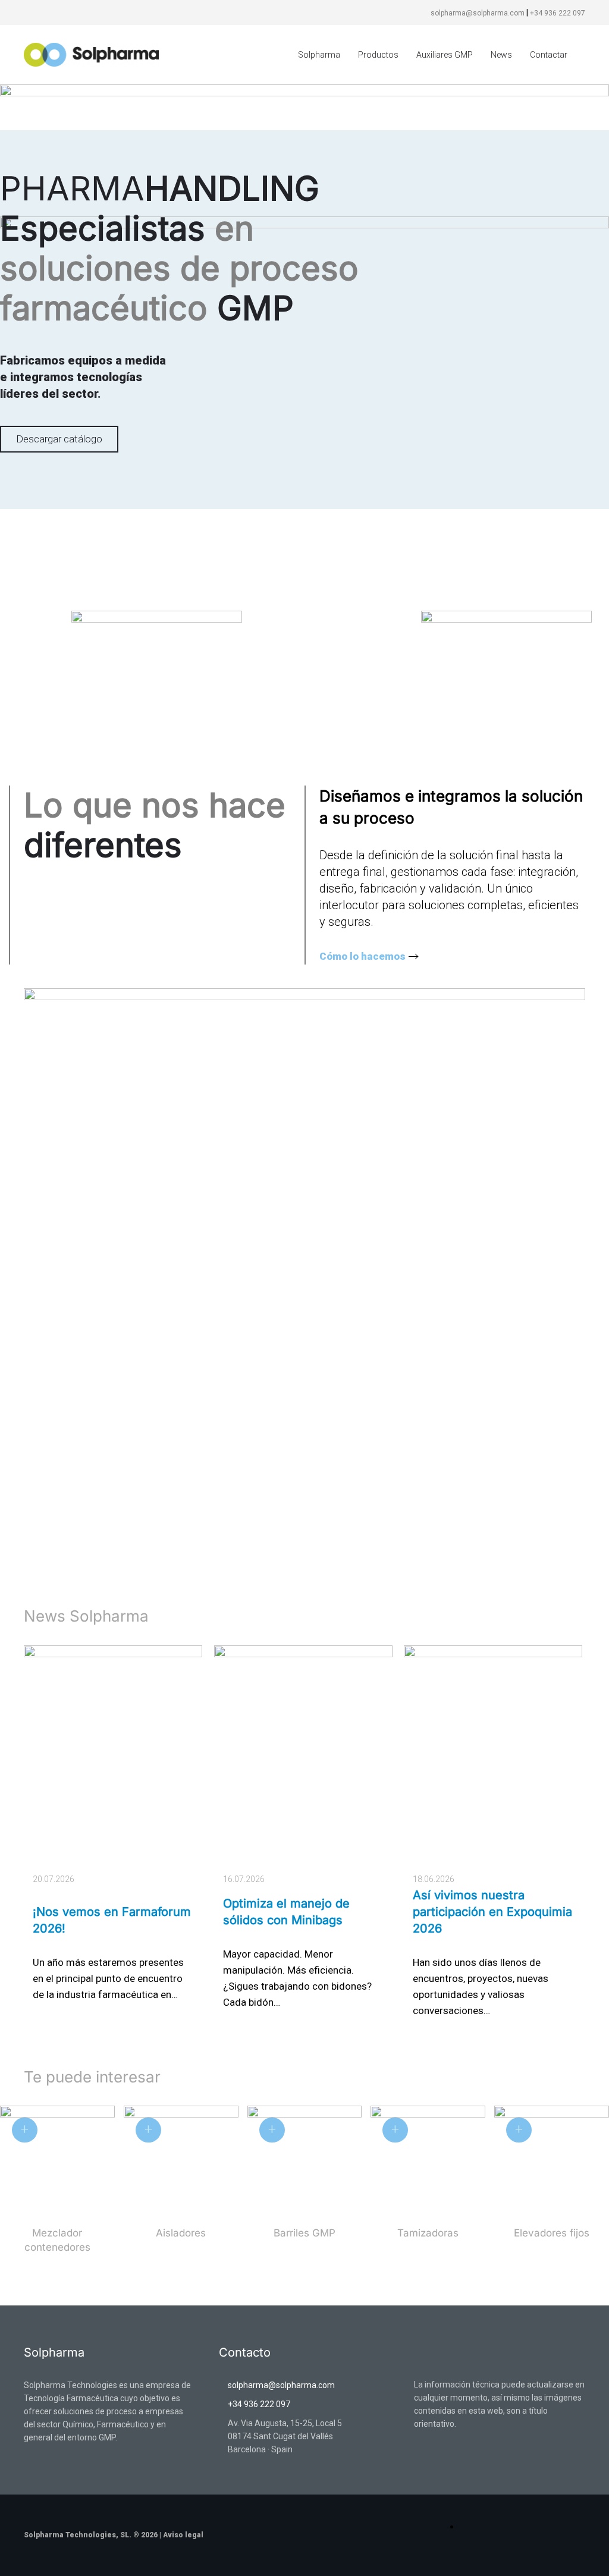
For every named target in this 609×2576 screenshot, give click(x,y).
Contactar (549, 55)
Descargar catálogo (59, 439)
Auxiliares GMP (445, 55)
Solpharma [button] (319, 55)
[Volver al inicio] (94, 55)
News (501, 55)
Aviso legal (183, 2535)
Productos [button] (378, 55)
